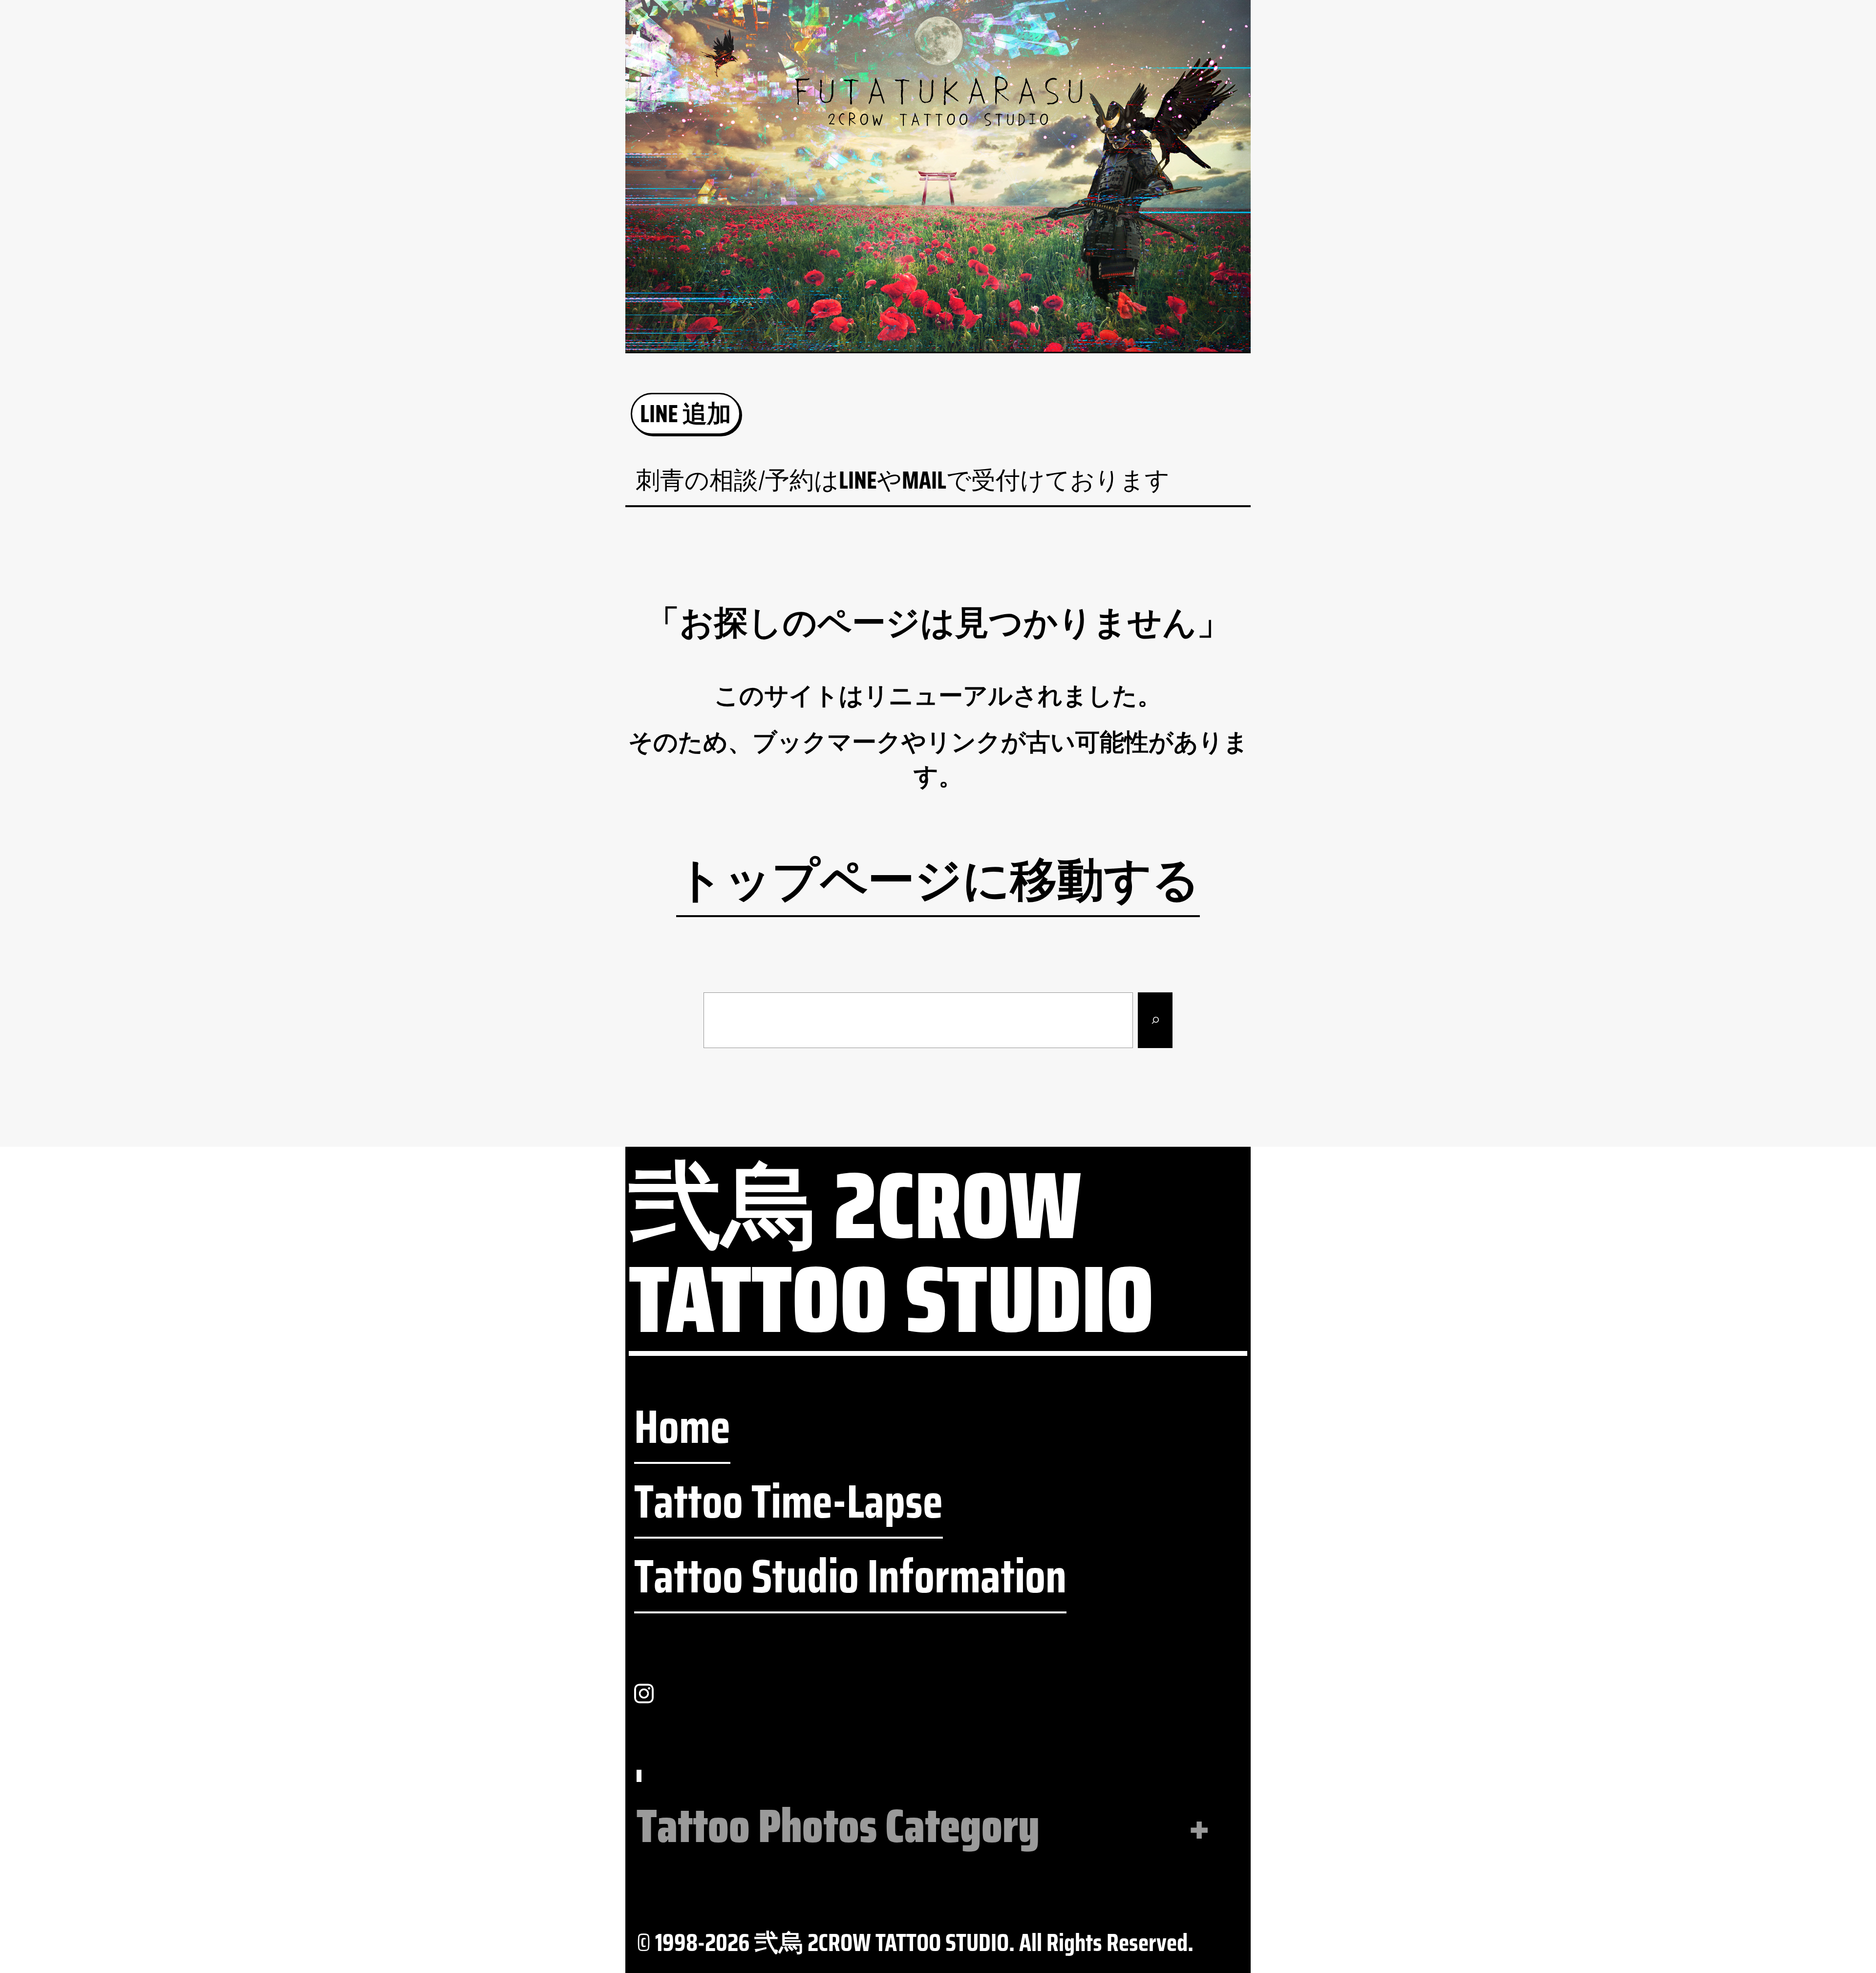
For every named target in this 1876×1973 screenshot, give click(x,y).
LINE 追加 (686, 414)
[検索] (1155, 1020)
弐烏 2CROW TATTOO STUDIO (891, 1257)
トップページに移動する (938, 881)
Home (682, 1427)
